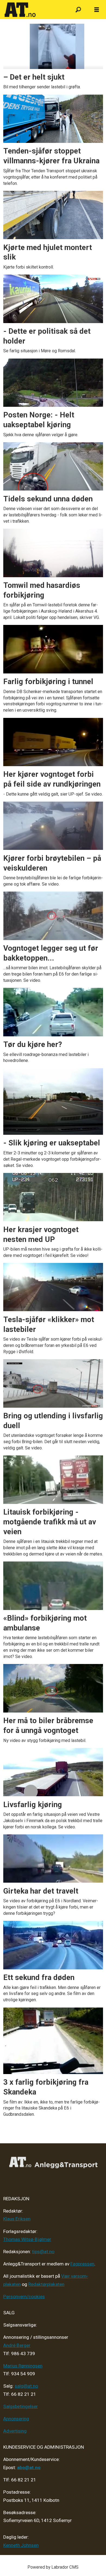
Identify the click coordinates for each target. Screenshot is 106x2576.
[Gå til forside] (35, 10)
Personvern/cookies (24, 2297)
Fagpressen (82, 2264)
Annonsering (16, 2419)
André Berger (17, 2345)
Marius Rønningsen (23, 2366)
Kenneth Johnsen (21, 2545)
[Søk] (78, 10)
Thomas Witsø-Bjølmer (27, 2239)
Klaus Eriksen (17, 2219)
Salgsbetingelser (21, 2406)
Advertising (15, 2431)
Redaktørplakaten (46, 2284)
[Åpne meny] (97, 10)
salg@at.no (26, 2386)
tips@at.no (43, 2252)
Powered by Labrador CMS (53, 2567)
